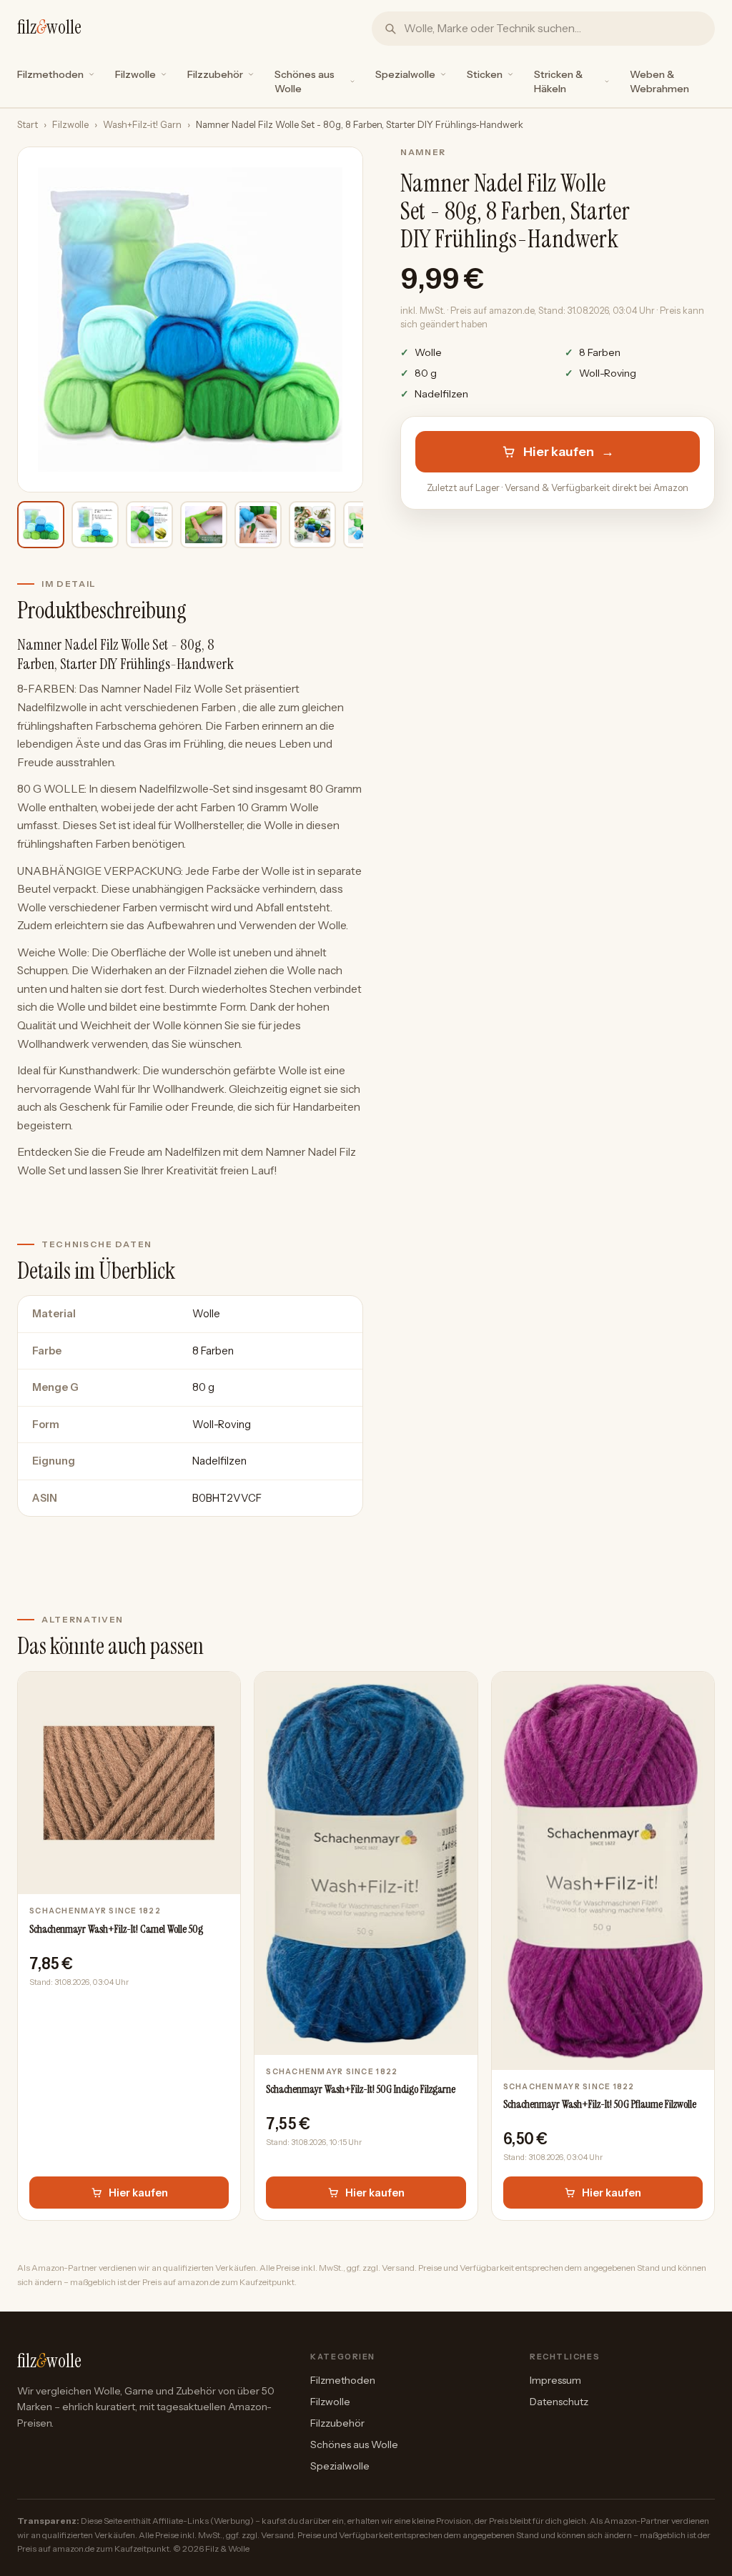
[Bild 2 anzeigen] (95, 525)
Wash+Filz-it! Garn (142, 125)
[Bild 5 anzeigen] (258, 525)
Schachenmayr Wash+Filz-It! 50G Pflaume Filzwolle (600, 2104)
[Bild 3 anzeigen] (149, 525)
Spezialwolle (405, 74)
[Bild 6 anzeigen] (312, 525)
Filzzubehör (215, 74)
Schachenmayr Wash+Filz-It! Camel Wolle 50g (116, 1929)
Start (28, 125)
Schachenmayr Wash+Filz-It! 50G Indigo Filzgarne (361, 2089)
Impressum (555, 2380)
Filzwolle (135, 74)
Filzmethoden (50, 74)
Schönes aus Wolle (305, 81)
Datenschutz (559, 2402)
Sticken (485, 74)
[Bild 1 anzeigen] (41, 525)
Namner (423, 152)
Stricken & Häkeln (558, 81)
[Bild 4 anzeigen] (204, 525)
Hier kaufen (569, 452)
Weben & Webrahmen (659, 81)
